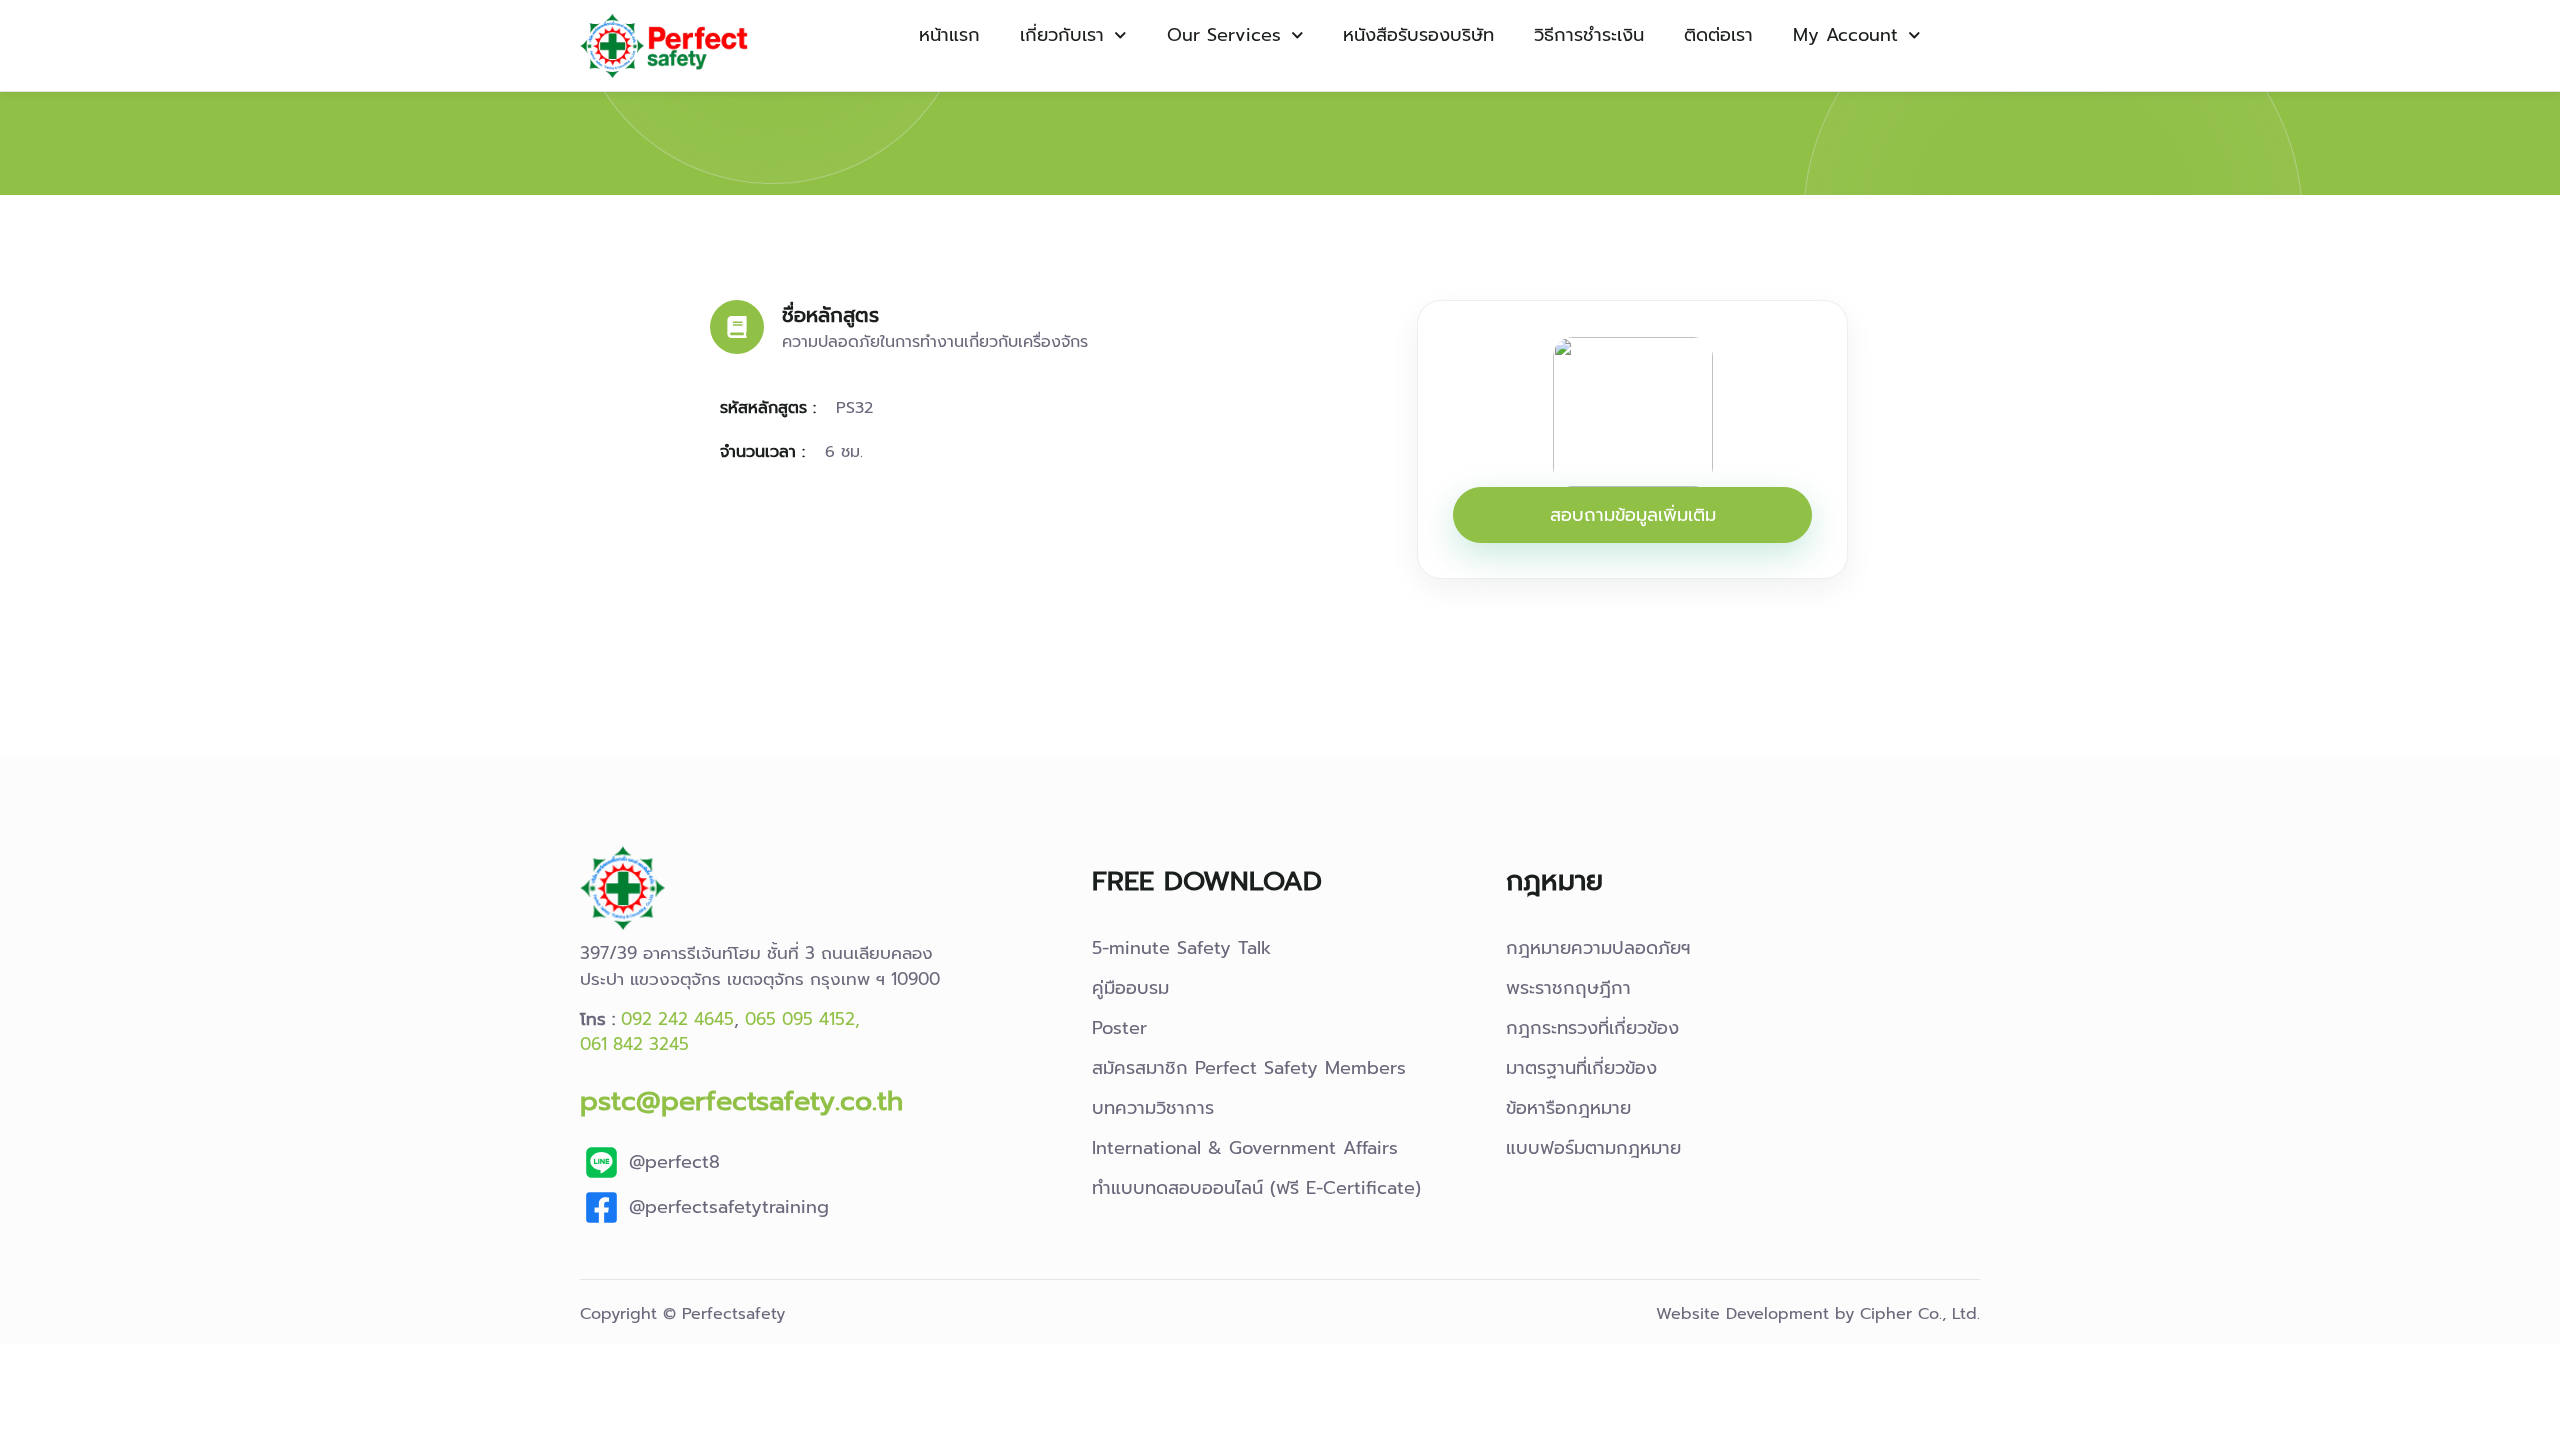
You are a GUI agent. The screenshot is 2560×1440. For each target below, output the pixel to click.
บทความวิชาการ (1153, 1108)
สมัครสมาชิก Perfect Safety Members (1249, 1068)
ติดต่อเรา (1718, 35)
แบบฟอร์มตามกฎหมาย (1593, 1148)
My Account (1845, 35)
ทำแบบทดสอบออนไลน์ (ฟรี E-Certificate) (1256, 1188)
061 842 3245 (634, 1044)
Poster (1119, 1028)
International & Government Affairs (1245, 1148)
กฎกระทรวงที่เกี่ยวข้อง (1592, 1028)
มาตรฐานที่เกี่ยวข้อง (1581, 1068)
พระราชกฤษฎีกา (1568, 988)
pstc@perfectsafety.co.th (741, 1100)
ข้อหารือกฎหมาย (1568, 1108)
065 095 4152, (802, 1019)
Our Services (1224, 35)
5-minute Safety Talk (1181, 948)
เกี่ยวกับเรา (1062, 35)
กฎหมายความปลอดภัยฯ (1598, 948)
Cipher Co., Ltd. (1920, 1314)
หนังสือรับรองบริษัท (1418, 35)
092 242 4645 (677, 1019)
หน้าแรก (949, 35)
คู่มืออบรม (1130, 988)
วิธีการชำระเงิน (1589, 35)
